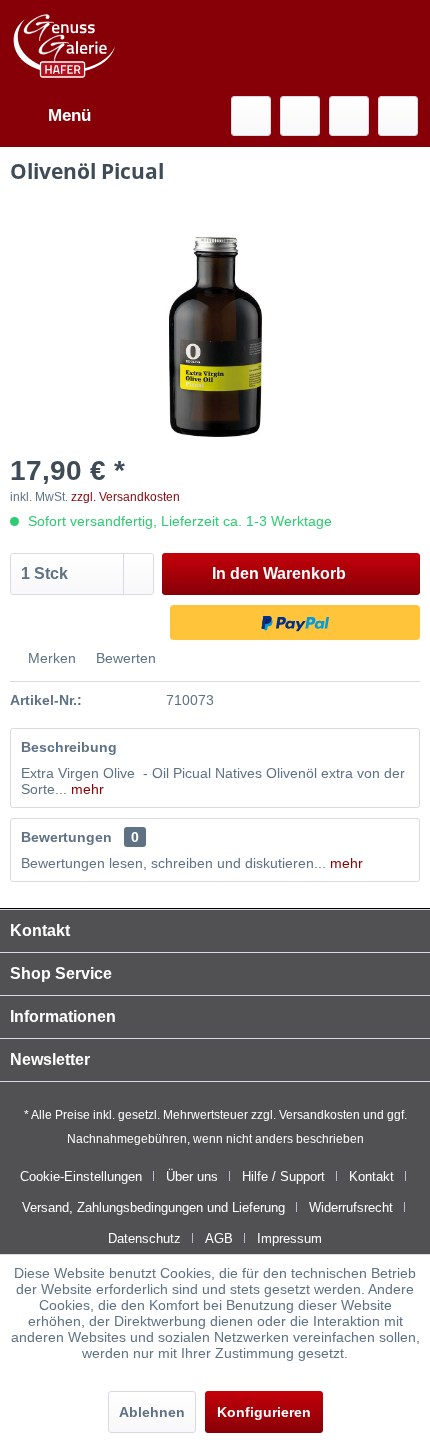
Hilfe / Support (283, 1176)
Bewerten (124, 658)
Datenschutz (144, 1238)
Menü (69, 115)
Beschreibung (69, 747)
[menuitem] (50, 116)
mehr (85, 789)
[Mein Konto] (349, 116)
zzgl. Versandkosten (125, 497)
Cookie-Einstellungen (81, 1176)
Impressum (289, 1238)
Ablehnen (152, 1412)
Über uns (192, 1176)
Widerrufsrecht (351, 1207)
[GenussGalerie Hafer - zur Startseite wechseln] (64, 46)
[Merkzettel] (300, 116)
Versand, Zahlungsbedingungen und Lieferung (153, 1207)
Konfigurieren (264, 1412)
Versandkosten (319, 1115)
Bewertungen (66, 837)
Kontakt (371, 1176)
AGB (219, 1238)
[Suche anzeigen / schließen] (251, 116)
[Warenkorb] (398, 116)
